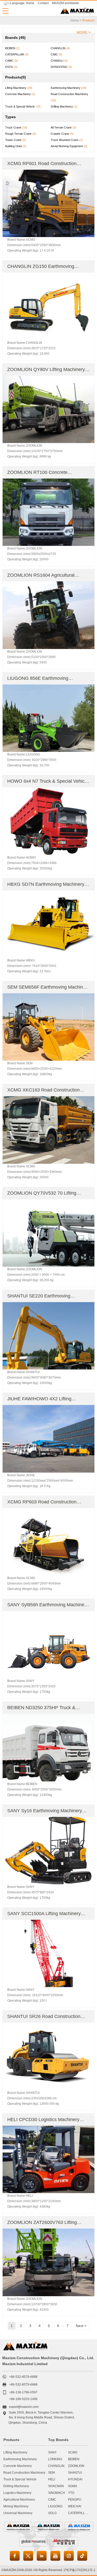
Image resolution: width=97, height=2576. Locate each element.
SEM (51, 2473)
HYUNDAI (75, 2479)
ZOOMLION (76, 2466)
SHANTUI (75, 2473)
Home (30, 3)
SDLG (52, 2513)
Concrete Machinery (18, 2466)
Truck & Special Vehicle (20, 2479)
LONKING (55, 2459)
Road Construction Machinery (24, 2473)
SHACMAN (56, 2486)
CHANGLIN (56, 2466)
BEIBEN (74, 2459)
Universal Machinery (18, 2513)
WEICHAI (75, 2506)
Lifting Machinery (15, 2452)
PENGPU (75, 2500)
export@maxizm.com (24, 2407)
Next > (81, 2326)
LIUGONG (55, 2506)
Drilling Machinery (16, 2486)
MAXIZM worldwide (66, 3)
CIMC (52, 2500)
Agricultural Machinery (19, 2500)
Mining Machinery (16, 2506)
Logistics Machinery (17, 2493)
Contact (43, 3)
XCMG (73, 2452)
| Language (17, 3)
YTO (71, 2493)
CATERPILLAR (79, 2513)
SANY (52, 2452)
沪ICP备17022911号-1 (80, 2570)
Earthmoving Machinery (20, 2459)
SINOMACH (57, 2493)
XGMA (73, 2486)
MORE (82, 32)
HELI (52, 2479)
